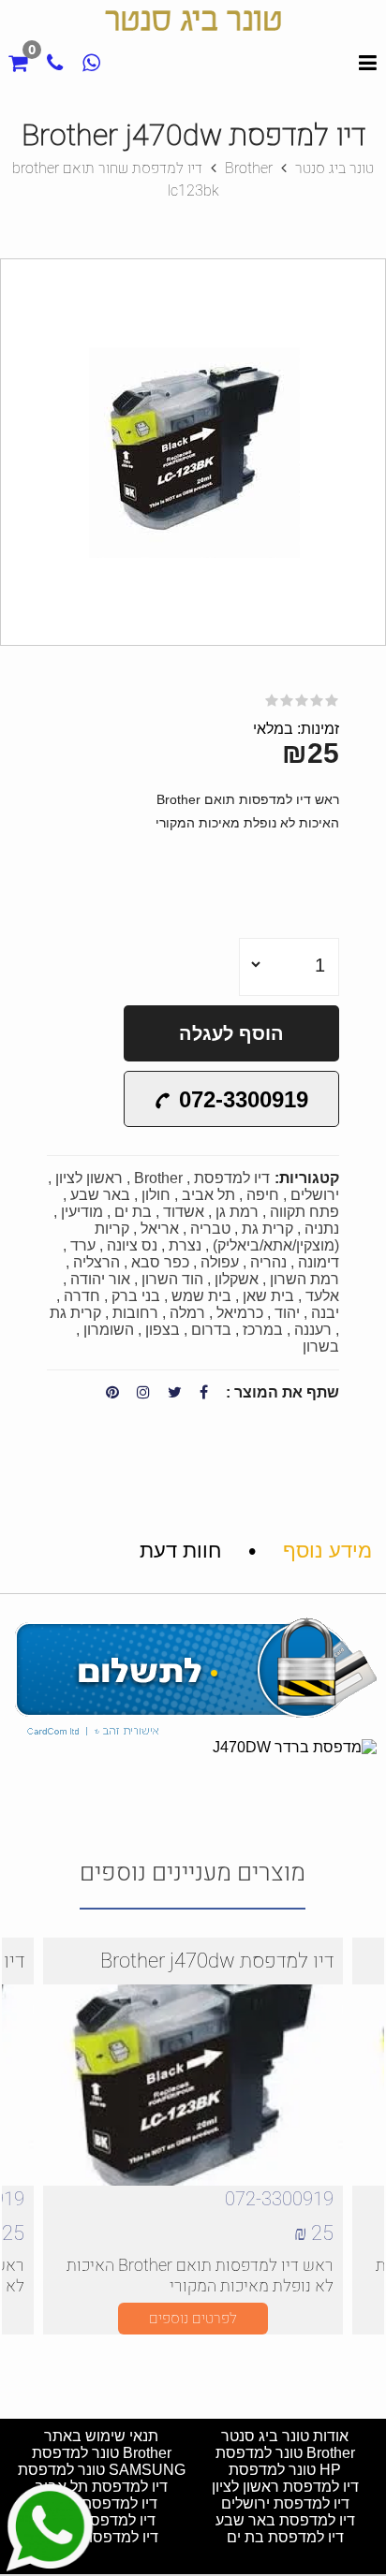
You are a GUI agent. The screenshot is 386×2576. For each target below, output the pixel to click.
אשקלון (237, 1279)
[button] (368, 276)
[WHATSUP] (90, 65)
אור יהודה (100, 1279)
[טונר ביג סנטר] (193, 36)
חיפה (263, 1195)
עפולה (220, 1262)
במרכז (263, 1330)
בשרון (321, 1347)
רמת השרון (304, 1279)
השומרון (109, 1330)
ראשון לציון (89, 1178)
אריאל (160, 1229)
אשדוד (184, 1212)
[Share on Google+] (143, 1393)
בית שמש (201, 1296)
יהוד (287, 1313)
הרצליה (96, 1262)
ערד (83, 1245)
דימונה (319, 1262)
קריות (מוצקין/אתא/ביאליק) (217, 1237)
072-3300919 (244, 1099)
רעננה (313, 1330)
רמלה (187, 1313)
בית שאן (268, 1296)
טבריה (210, 1229)
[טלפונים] (53, 65)
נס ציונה (132, 1245)
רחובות (135, 1313)
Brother (158, 1178)
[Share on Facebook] (204, 1393)
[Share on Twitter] (175, 1393)
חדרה (82, 1296)
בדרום (211, 1330)
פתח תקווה (304, 1212)
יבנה (325, 1313)
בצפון (163, 1330)
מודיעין (82, 1212)
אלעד (322, 1296)
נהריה (268, 1262)
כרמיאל (240, 1313)
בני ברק (136, 1296)
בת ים (133, 1212)
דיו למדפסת (232, 1178)
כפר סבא (160, 1262)
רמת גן (237, 1212)
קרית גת (267, 1229)
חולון (156, 1195)
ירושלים (315, 1195)
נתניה (322, 1229)
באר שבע (100, 1195)
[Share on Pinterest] (112, 1393)
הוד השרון (172, 1279)
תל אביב (207, 1195)
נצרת (185, 1245)
